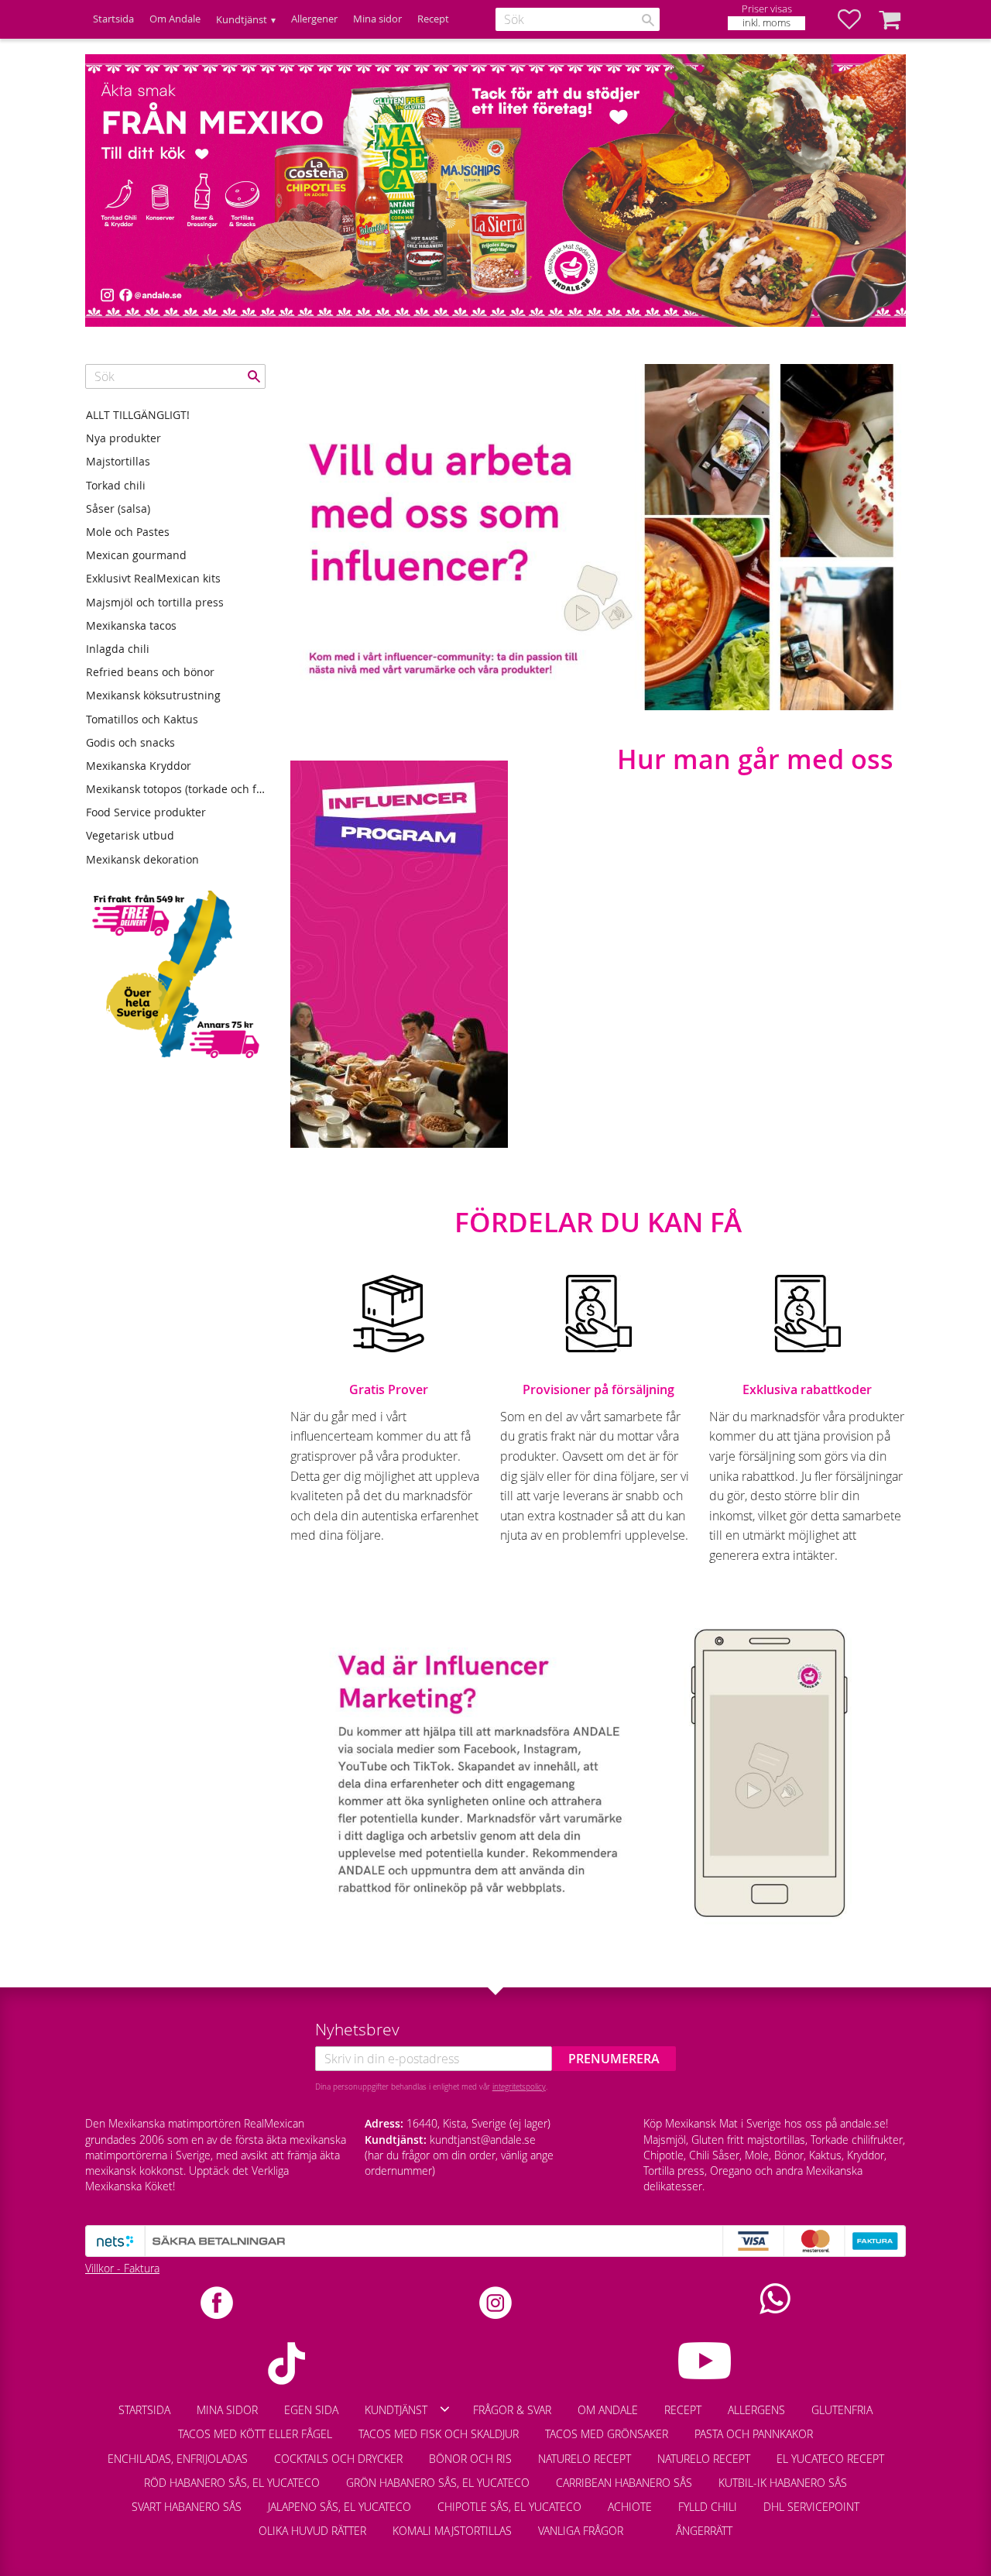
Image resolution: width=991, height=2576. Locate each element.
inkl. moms (766, 23)
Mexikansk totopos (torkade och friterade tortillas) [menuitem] (176, 789)
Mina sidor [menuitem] (377, 19)
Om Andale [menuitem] (175, 19)
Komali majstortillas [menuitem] (452, 2531)
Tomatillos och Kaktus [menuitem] (142, 719)
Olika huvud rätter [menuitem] (312, 2531)
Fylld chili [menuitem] (708, 2507)
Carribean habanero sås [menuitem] (624, 2483)
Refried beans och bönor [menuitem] (150, 672)
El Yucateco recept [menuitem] (830, 2459)
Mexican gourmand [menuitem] (136, 555)
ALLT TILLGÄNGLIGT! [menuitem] (138, 415)
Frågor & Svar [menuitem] (512, 2410)
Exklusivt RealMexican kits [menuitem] (153, 578)
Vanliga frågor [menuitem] (581, 2531)
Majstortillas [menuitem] (118, 461)
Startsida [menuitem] (113, 19)
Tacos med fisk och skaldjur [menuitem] (439, 2434)
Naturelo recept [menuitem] (585, 2459)
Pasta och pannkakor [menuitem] (754, 2434)
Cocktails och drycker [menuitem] (338, 2459)
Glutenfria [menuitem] (842, 2410)
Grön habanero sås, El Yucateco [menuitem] (438, 2483)
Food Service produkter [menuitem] (146, 812)
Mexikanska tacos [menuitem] (131, 625)
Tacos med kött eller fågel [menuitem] (255, 2434)
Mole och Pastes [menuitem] (128, 532)
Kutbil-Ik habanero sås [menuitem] (783, 2483)
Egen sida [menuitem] (311, 2410)
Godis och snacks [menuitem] (130, 742)
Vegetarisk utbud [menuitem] (130, 835)
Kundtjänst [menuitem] (242, 20)
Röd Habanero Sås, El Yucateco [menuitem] (232, 2483)
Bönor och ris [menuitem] (470, 2459)
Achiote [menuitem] (630, 2507)
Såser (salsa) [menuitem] (118, 508)
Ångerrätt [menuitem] (704, 2531)
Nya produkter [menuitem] (123, 438)
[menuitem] (650, 2523)
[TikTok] (286, 2363)
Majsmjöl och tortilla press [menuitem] (155, 602)
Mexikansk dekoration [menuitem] (142, 859)
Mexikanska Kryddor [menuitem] (139, 766)
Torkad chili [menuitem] (116, 485)
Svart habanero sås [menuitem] (187, 2507)
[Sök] (648, 20)
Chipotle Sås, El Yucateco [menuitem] (509, 2507)
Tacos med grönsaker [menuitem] (607, 2434)
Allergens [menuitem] (756, 2410)
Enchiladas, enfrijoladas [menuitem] (178, 2459)
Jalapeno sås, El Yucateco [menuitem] (339, 2507)
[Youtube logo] (705, 2361)
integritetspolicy (519, 2087)
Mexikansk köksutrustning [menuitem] (153, 695)
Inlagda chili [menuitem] (118, 649)
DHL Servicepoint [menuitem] (811, 2507)
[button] (857, 19)
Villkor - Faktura (122, 2268)
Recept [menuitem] (433, 19)
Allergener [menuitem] (314, 19)
